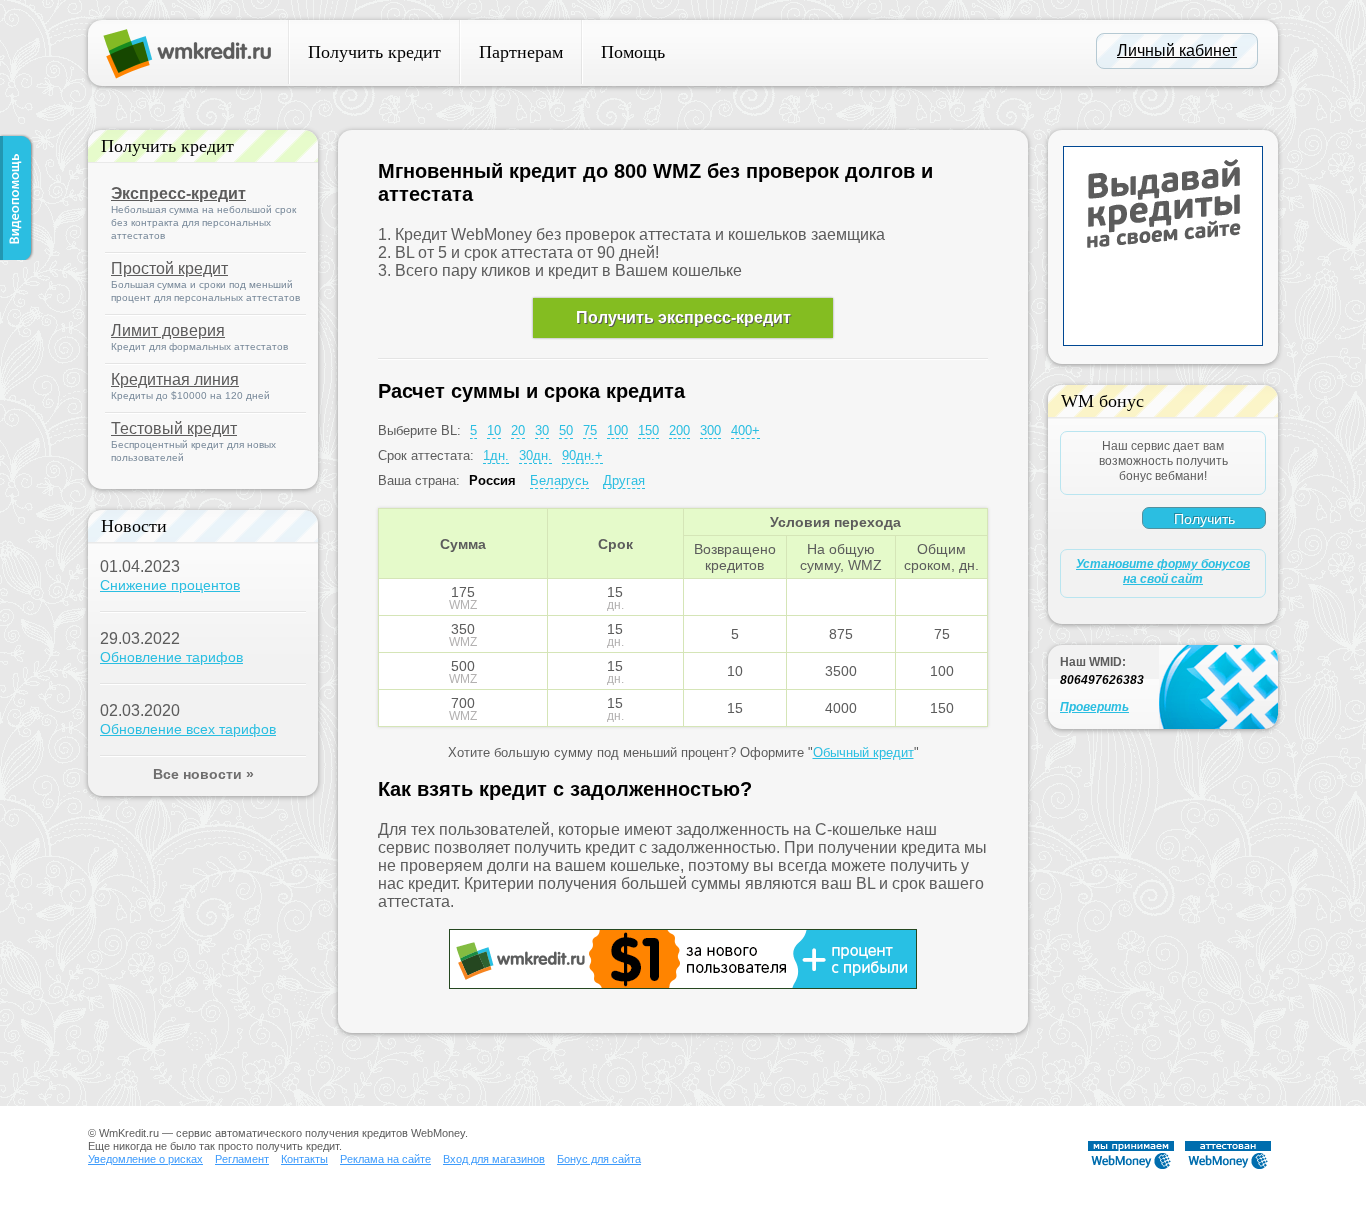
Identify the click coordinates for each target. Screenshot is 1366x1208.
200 (679, 430)
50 (566, 430)
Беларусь (559, 480)
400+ (745, 430)
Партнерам (521, 52)
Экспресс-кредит (178, 193)
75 (590, 430)
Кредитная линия (175, 379)
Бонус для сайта (599, 1159)
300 (710, 430)
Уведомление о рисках (145, 1159)
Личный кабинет (1177, 50)
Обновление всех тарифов (188, 729)
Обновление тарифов (171, 657)
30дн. (535, 455)
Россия (492, 480)
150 (648, 430)
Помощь (633, 52)
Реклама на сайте (385, 1159)
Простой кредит (169, 268)
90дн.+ (582, 455)
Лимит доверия (168, 330)
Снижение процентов (170, 585)
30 (542, 430)
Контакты (304, 1159)
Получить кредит (374, 52)
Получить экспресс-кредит (683, 317)
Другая (624, 480)
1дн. (496, 455)
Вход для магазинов (494, 1159)
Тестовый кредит (174, 428)
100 (617, 430)
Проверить (1094, 707)
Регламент (242, 1159)
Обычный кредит (863, 752)
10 (494, 430)
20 (518, 430)
